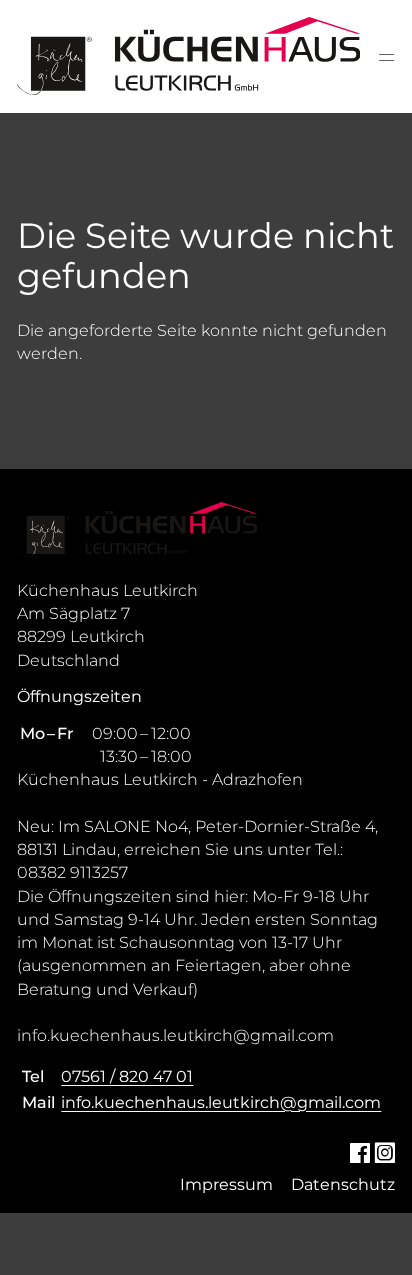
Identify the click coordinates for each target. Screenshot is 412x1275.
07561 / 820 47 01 (127, 1076)
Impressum (226, 1184)
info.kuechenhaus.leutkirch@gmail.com (221, 1102)
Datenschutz (343, 1184)
